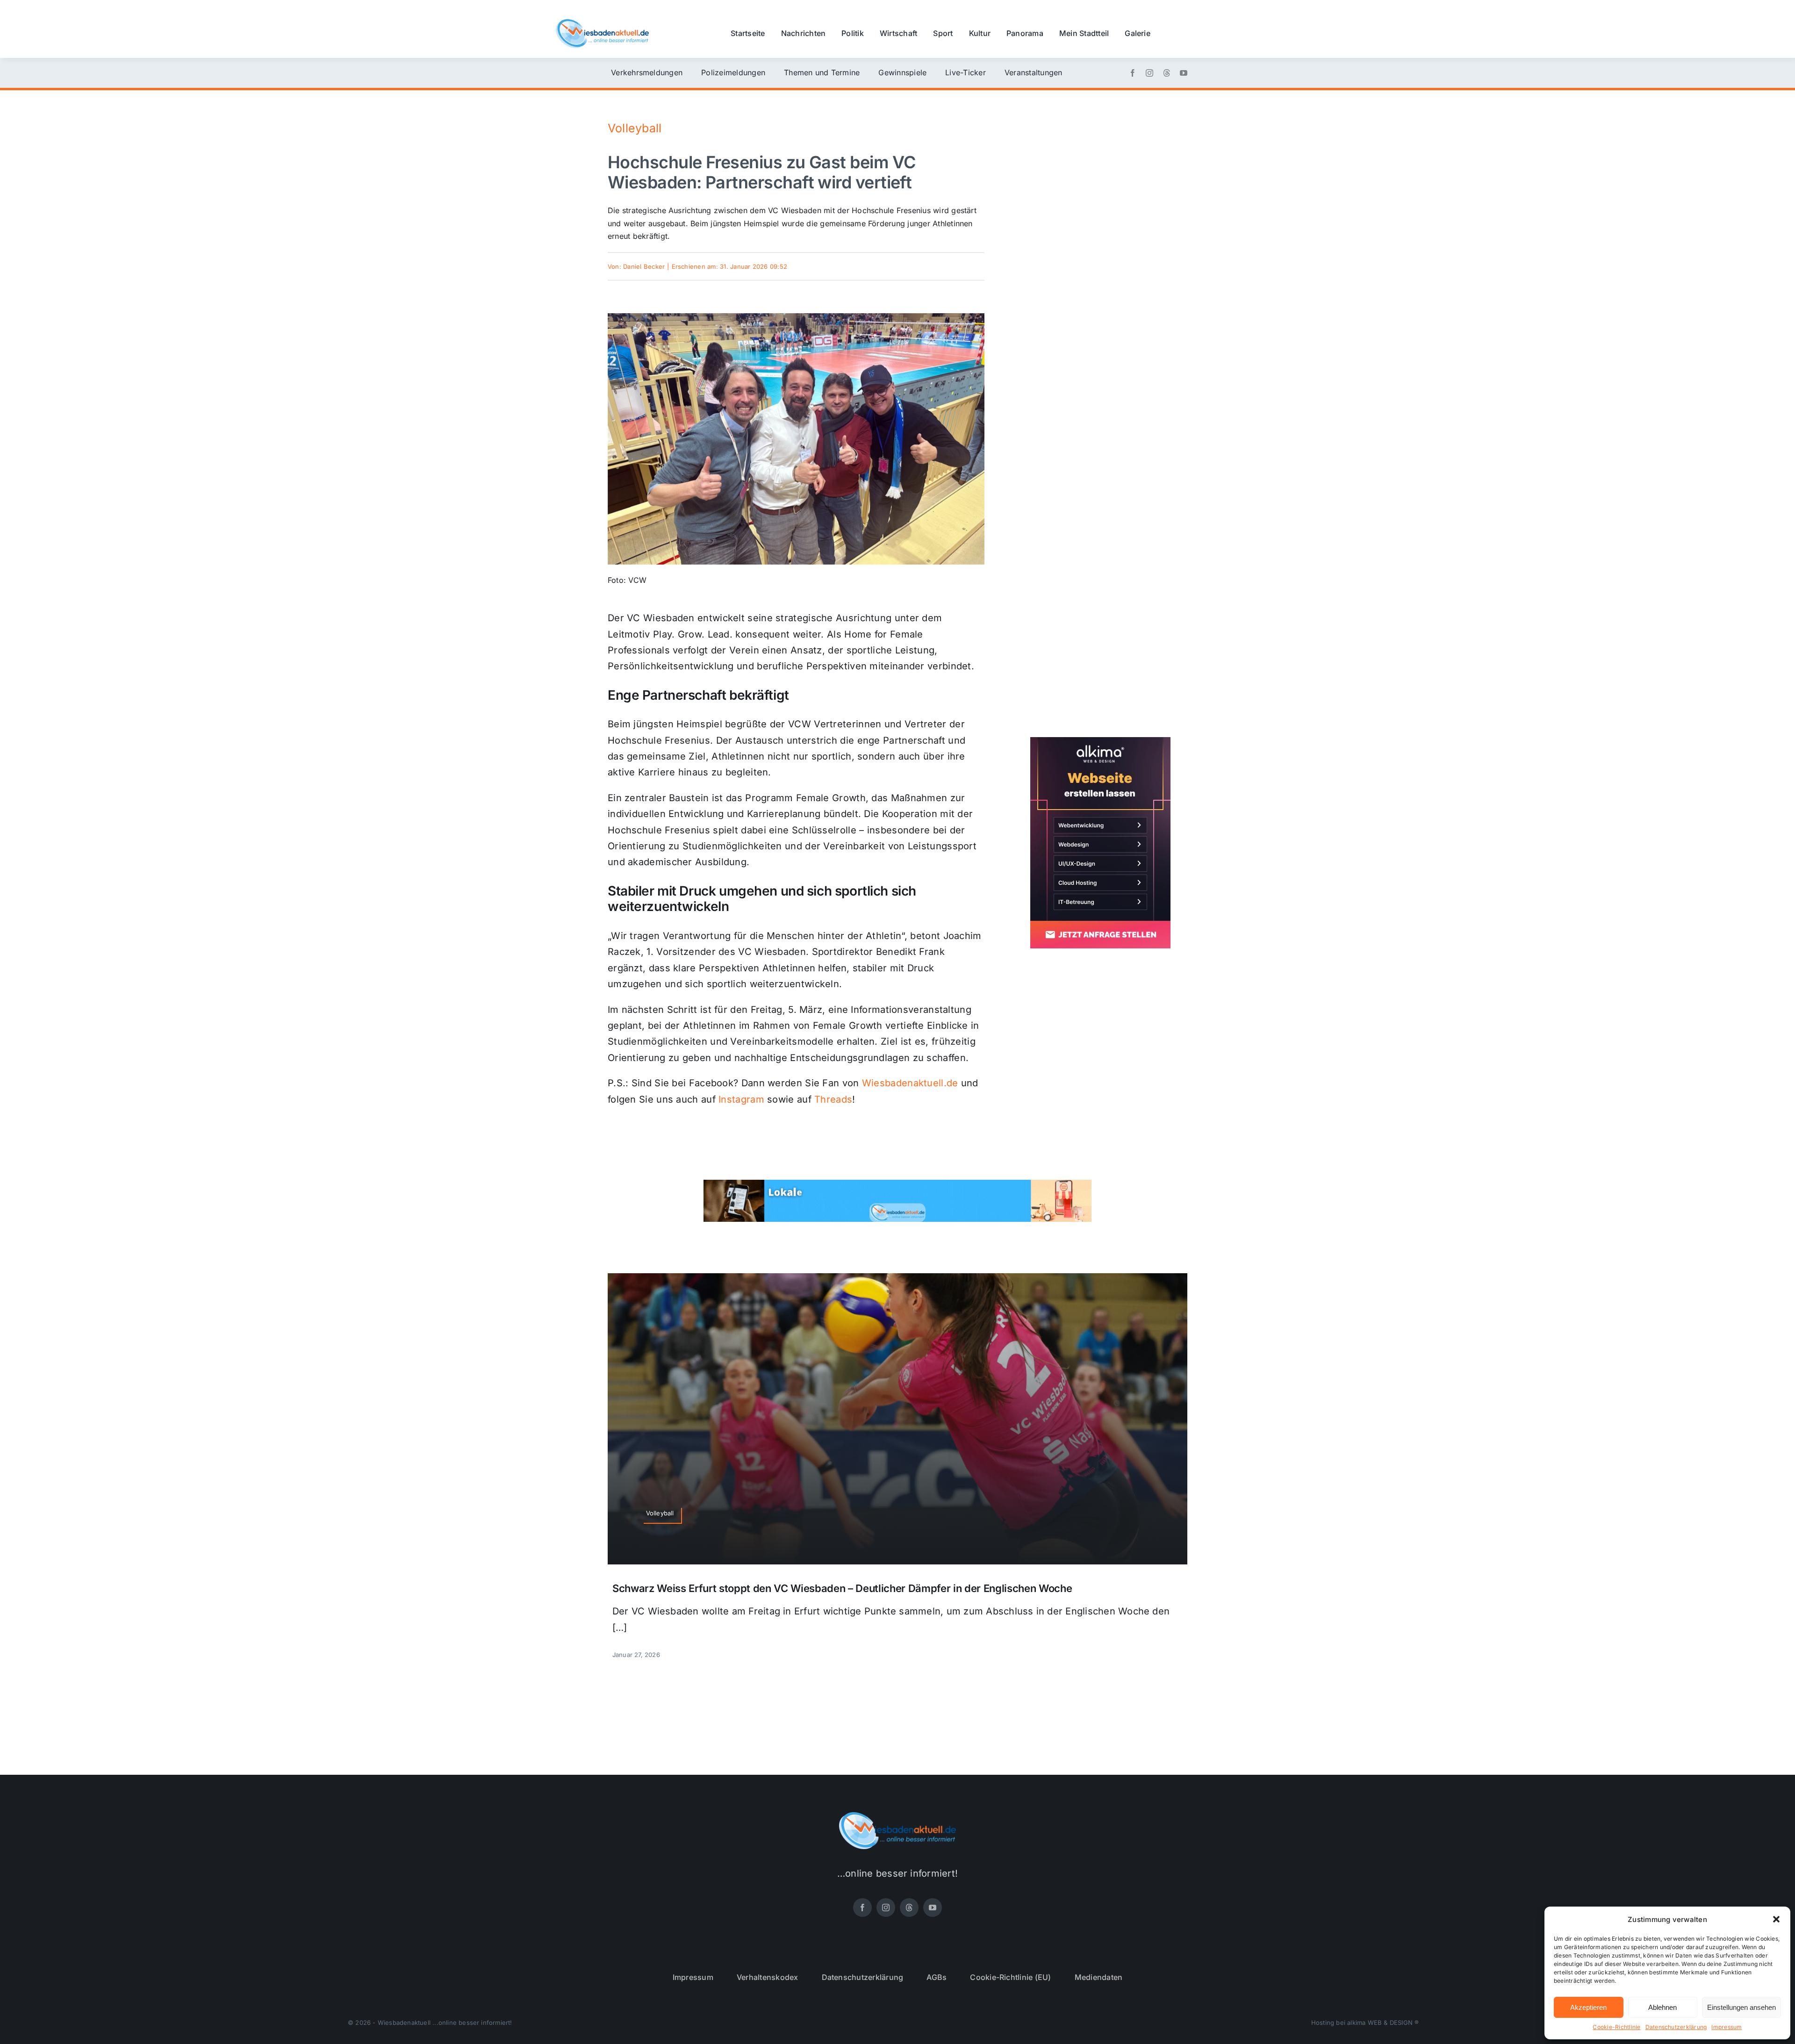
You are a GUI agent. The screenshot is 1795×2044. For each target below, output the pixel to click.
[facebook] (1133, 73)
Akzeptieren (1588, 2007)
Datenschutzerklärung (1676, 2027)
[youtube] (1184, 73)
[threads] (1167, 73)
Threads (833, 1099)
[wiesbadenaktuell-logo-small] (602, 23)
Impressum (1727, 2027)
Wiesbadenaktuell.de (910, 1083)
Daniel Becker (644, 266)
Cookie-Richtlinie (1616, 2027)
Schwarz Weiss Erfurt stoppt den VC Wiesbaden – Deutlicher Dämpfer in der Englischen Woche (842, 1588)
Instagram (741, 1099)
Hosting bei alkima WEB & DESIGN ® (1365, 2022)
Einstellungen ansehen (1741, 2007)
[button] (1776, 1919)
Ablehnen (1662, 2007)
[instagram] (1149, 73)
